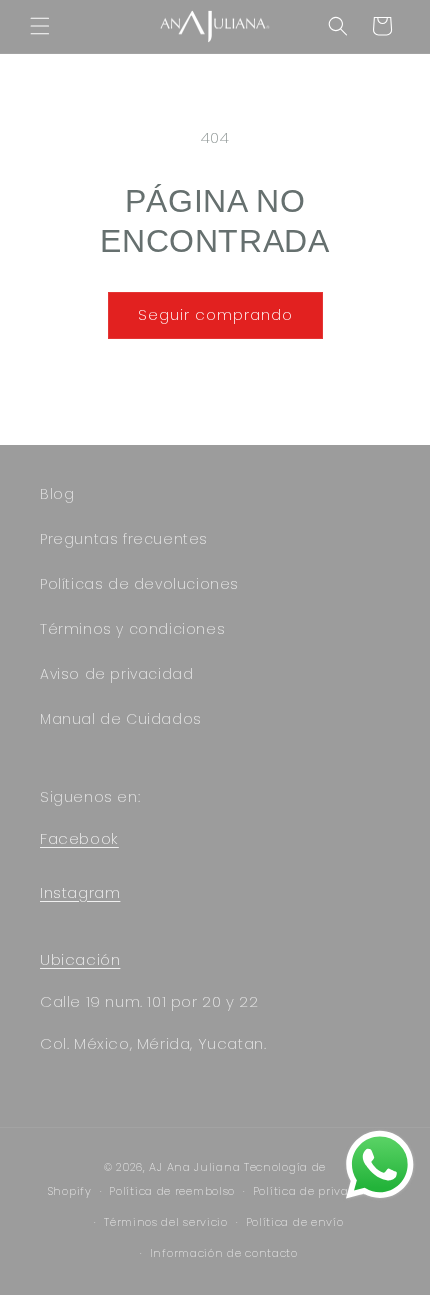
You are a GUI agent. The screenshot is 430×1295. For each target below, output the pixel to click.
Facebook (79, 838)
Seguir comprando (215, 314)
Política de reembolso (172, 1191)
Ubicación (80, 959)
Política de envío (295, 1222)
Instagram (80, 892)
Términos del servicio (166, 1222)
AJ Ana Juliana (194, 1167)
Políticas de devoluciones (139, 584)
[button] (40, 26)
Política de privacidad (317, 1191)
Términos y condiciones (132, 629)
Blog (57, 494)
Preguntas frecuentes (124, 539)
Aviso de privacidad (116, 674)
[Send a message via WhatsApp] (380, 1165)
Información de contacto (224, 1253)
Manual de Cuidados (121, 719)
